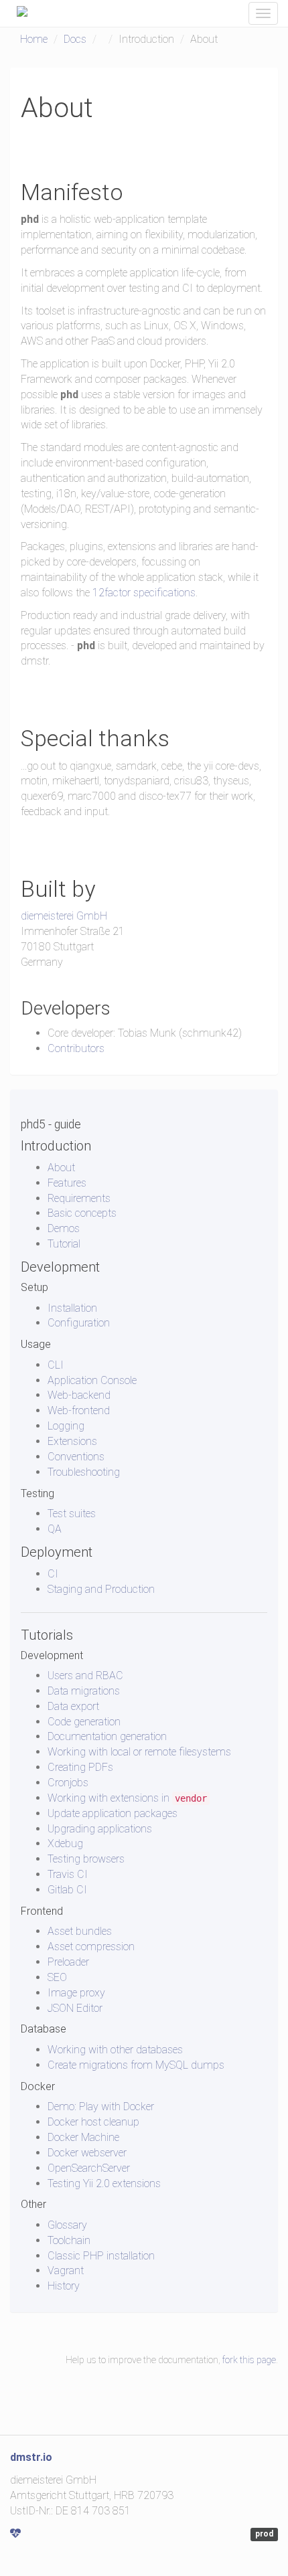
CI (53, 1574)
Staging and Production (101, 1589)
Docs (75, 39)
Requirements (79, 1198)
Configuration (79, 1323)
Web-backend (79, 1395)
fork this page (249, 2360)
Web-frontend (79, 1410)
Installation (72, 1308)
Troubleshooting (84, 1472)
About (61, 1168)
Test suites (72, 1514)
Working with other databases (115, 2050)
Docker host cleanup (93, 2122)
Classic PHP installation (101, 2256)
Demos (64, 1228)
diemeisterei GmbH (64, 916)
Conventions (76, 1457)
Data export (73, 1706)
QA (55, 1529)
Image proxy (76, 1993)
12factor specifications (144, 593)
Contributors (76, 1048)
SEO (57, 1977)
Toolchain (69, 2240)
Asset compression (91, 1947)
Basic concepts (82, 1213)
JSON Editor (75, 2008)
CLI (56, 1365)
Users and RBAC (85, 1676)
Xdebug (65, 1843)
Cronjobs (68, 1783)
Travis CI (68, 1874)
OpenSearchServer (89, 2168)
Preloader (68, 1962)
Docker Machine (83, 2137)
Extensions (72, 1441)
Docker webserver (87, 2153)
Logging (66, 1426)
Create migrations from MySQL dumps (136, 2065)
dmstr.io (31, 2457)
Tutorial (64, 1244)
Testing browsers (86, 1859)
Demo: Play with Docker (101, 2107)
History (64, 2286)
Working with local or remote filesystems (139, 1752)
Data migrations (84, 1691)
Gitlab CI (67, 1890)
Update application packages (113, 1813)
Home (34, 39)
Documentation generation (107, 1736)
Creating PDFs (80, 1767)
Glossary (67, 2225)
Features (67, 1183)
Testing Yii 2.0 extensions (104, 2183)
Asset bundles (80, 1931)
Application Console (92, 1380)
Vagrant (66, 2270)
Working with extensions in (127, 1798)
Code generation (84, 1722)
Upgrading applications (100, 1829)
